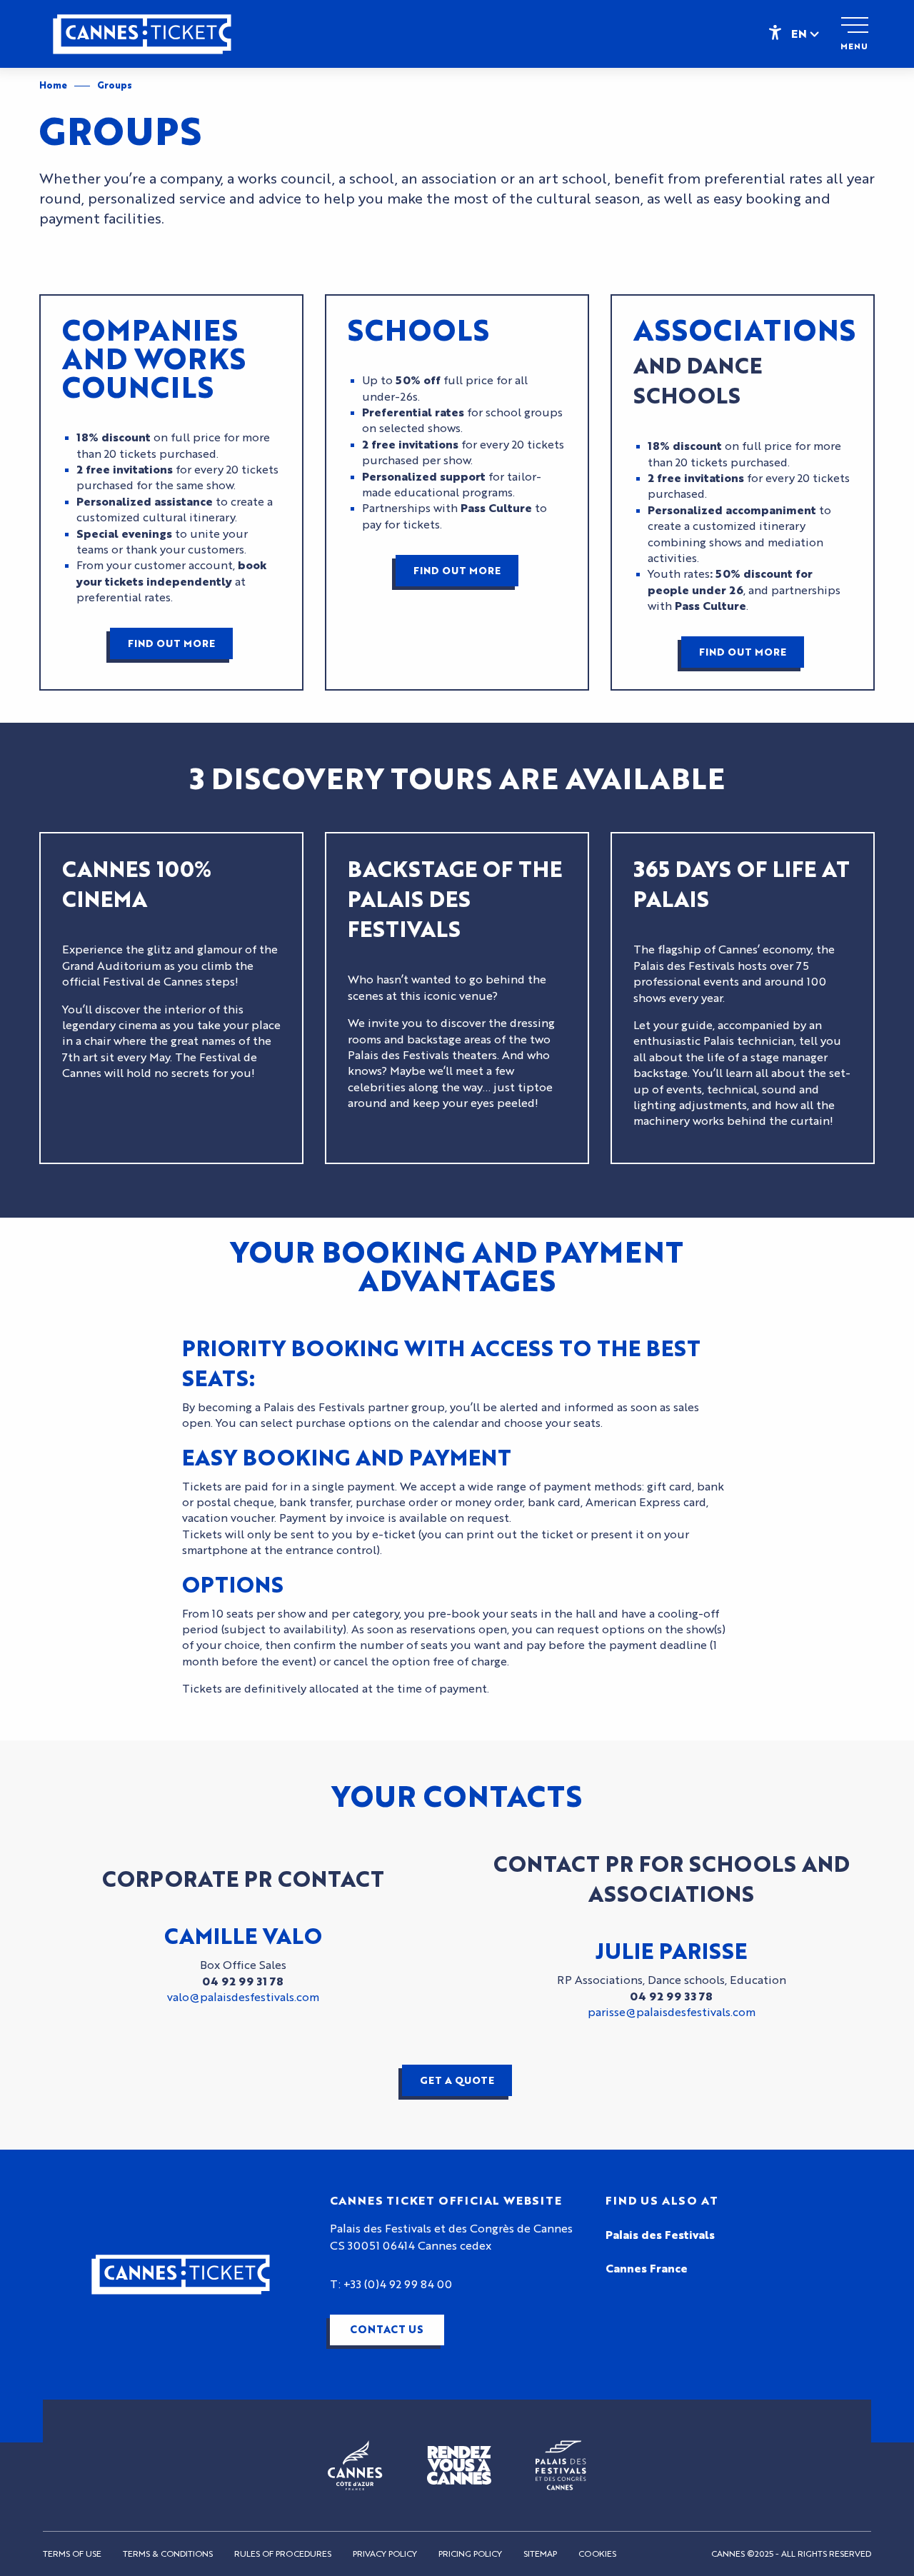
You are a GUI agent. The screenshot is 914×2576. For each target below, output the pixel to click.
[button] (806, 34)
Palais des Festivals (660, 2235)
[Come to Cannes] (459, 2465)
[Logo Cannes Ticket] (181, 2275)
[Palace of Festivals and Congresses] (561, 2465)
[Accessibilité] (775, 31)
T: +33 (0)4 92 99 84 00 (391, 2285)
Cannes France (647, 2269)
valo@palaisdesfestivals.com (243, 1998)
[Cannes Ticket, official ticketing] (142, 41)
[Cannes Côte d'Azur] (355, 2465)
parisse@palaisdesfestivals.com (672, 2013)
